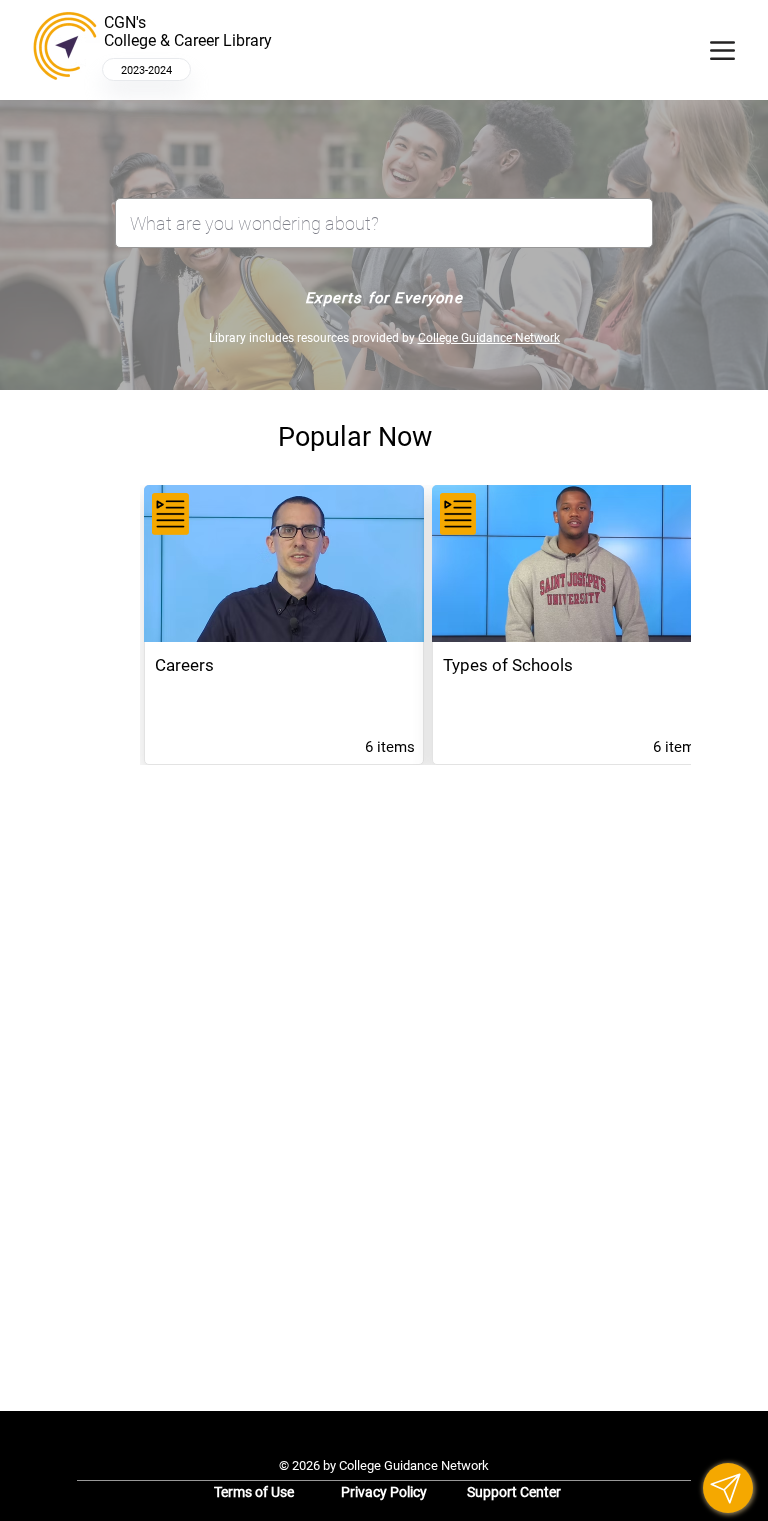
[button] (728, 1488)
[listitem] (284, 625)
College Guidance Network (489, 338)
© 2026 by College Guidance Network (384, 1465)
